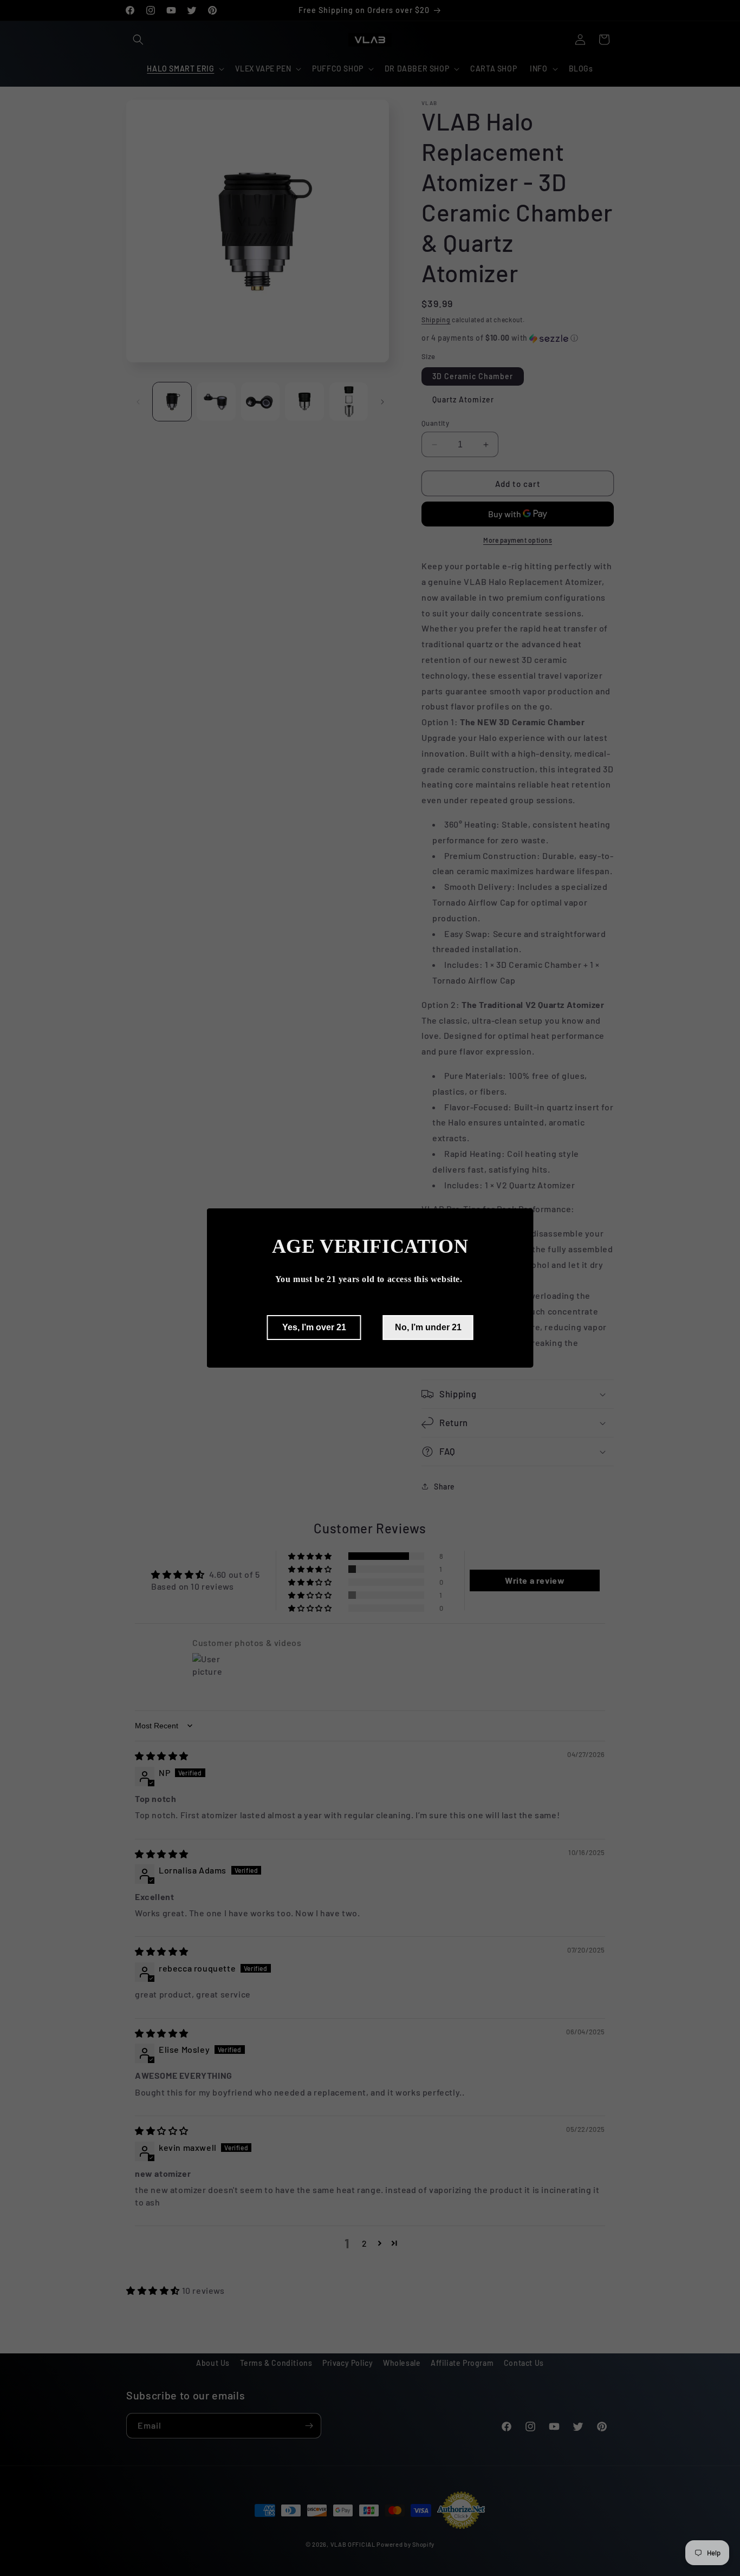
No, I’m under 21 (428, 1327)
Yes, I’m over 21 (314, 1327)
